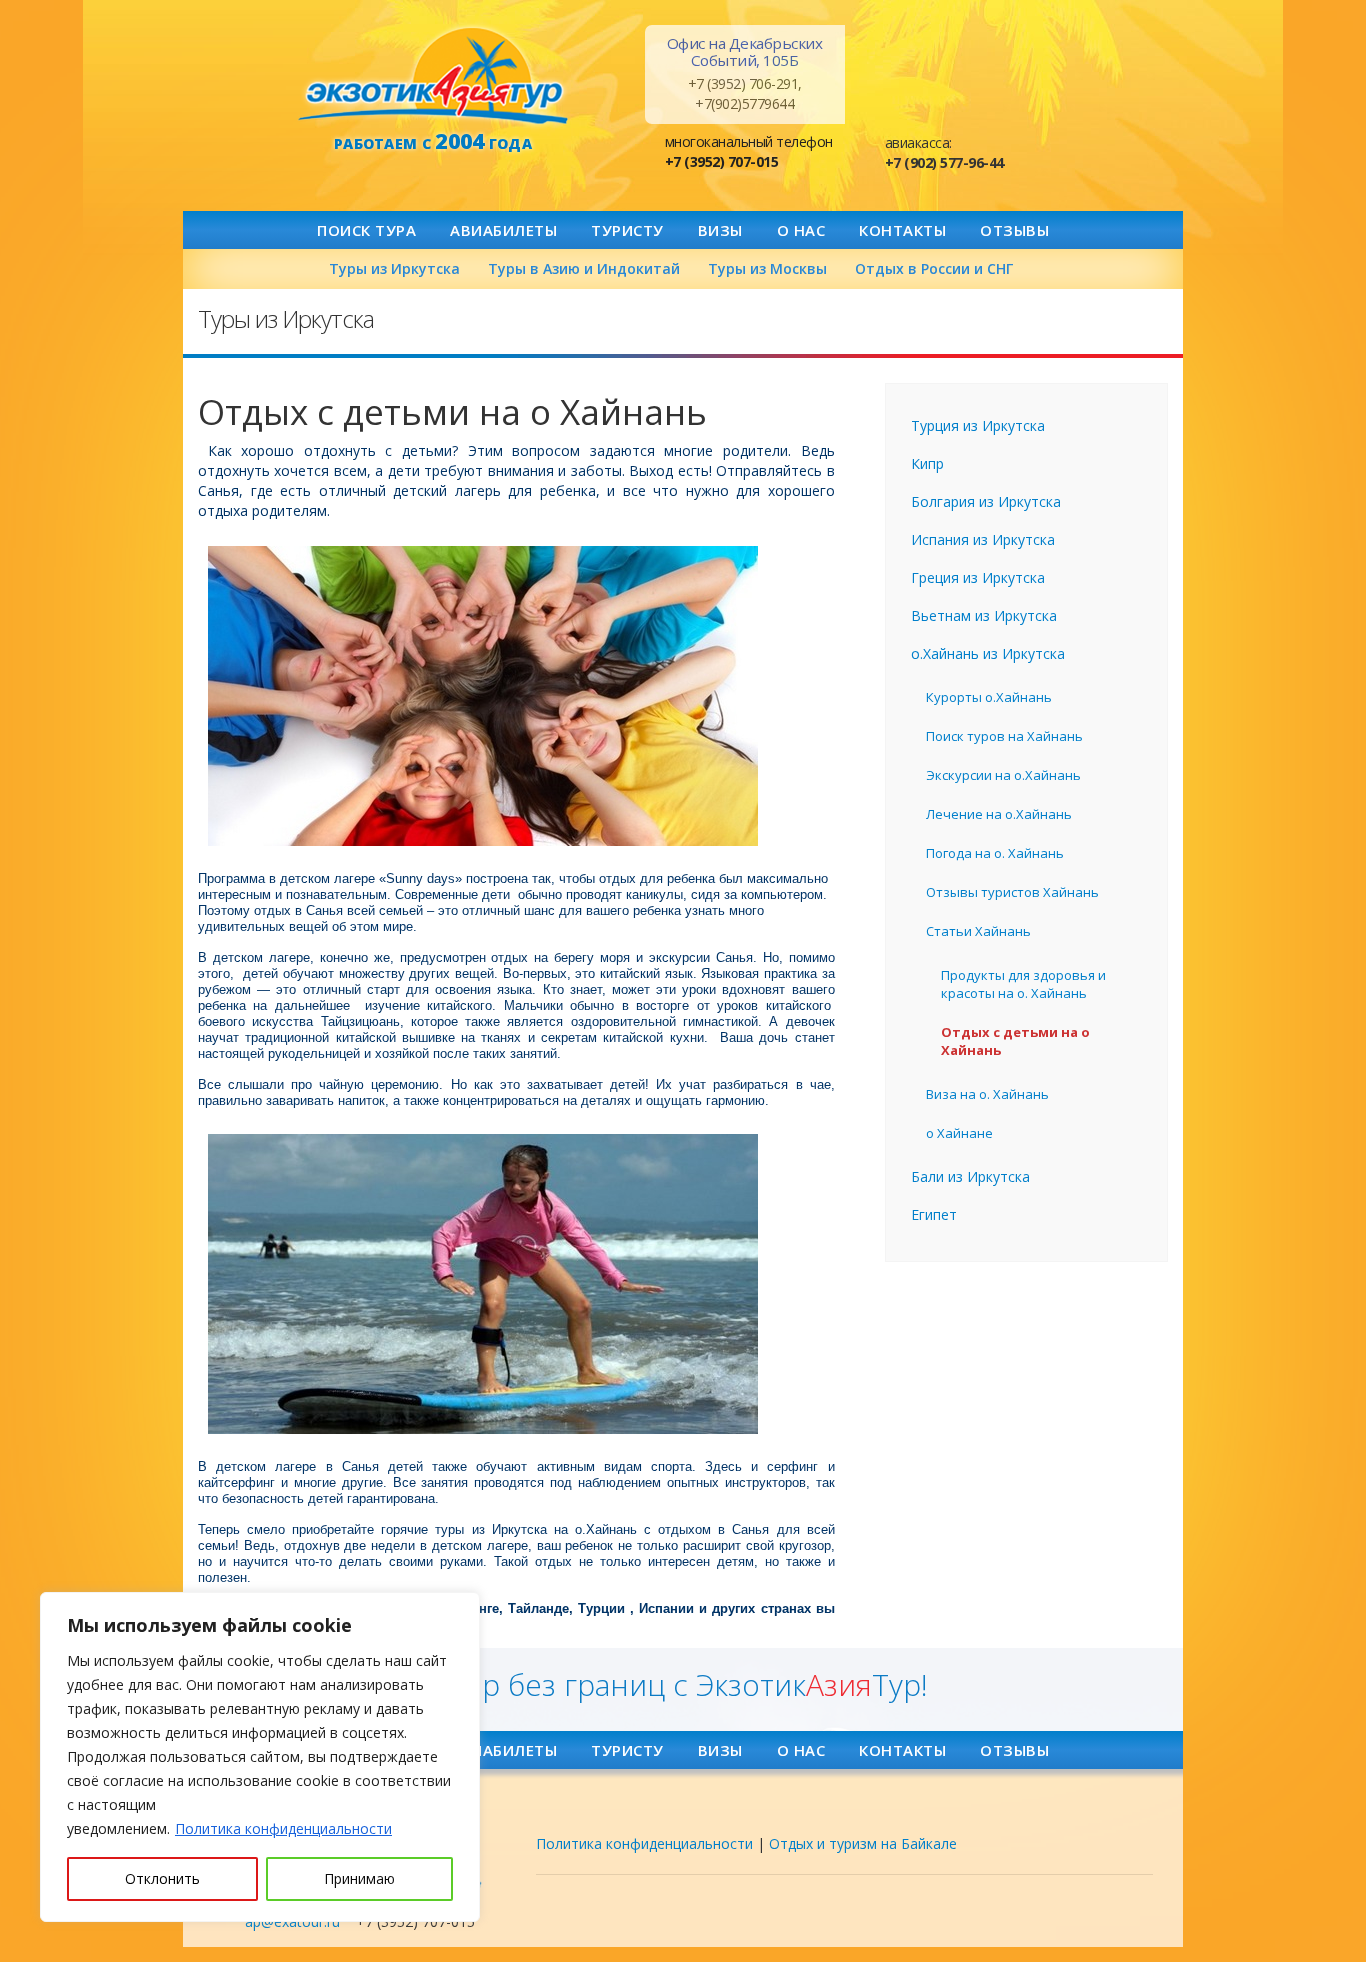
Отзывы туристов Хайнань (1012, 892)
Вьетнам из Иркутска (984, 615)
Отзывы (1014, 230)
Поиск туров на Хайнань (1004, 736)
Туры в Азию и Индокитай (584, 268)
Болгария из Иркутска (986, 501)
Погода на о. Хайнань (995, 853)
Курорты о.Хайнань (989, 697)
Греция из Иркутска (978, 577)
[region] (260, 1757)
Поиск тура (366, 230)
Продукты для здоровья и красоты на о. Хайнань (1023, 984)
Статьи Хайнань (978, 931)
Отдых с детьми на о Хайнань (1015, 1041)
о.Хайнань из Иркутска (988, 653)
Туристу (627, 230)
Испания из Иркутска (983, 539)
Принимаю (359, 1878)
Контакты (902, 230)
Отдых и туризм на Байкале (863, 1843)
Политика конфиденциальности (283, 1828)
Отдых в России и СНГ (934, 268)
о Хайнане (959, 1133)
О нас (801, 230)
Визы (720, 230)
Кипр (927, 463)
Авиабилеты (503, 230)
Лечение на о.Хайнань (999, 814)
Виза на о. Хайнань (987, 1094)
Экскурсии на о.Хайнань (1003, 775)
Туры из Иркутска (394, 268)
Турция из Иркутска (978, 425)
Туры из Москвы (767, 268)
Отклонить (162, 1878)
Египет (934, 1214)
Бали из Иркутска (970, 1176)
